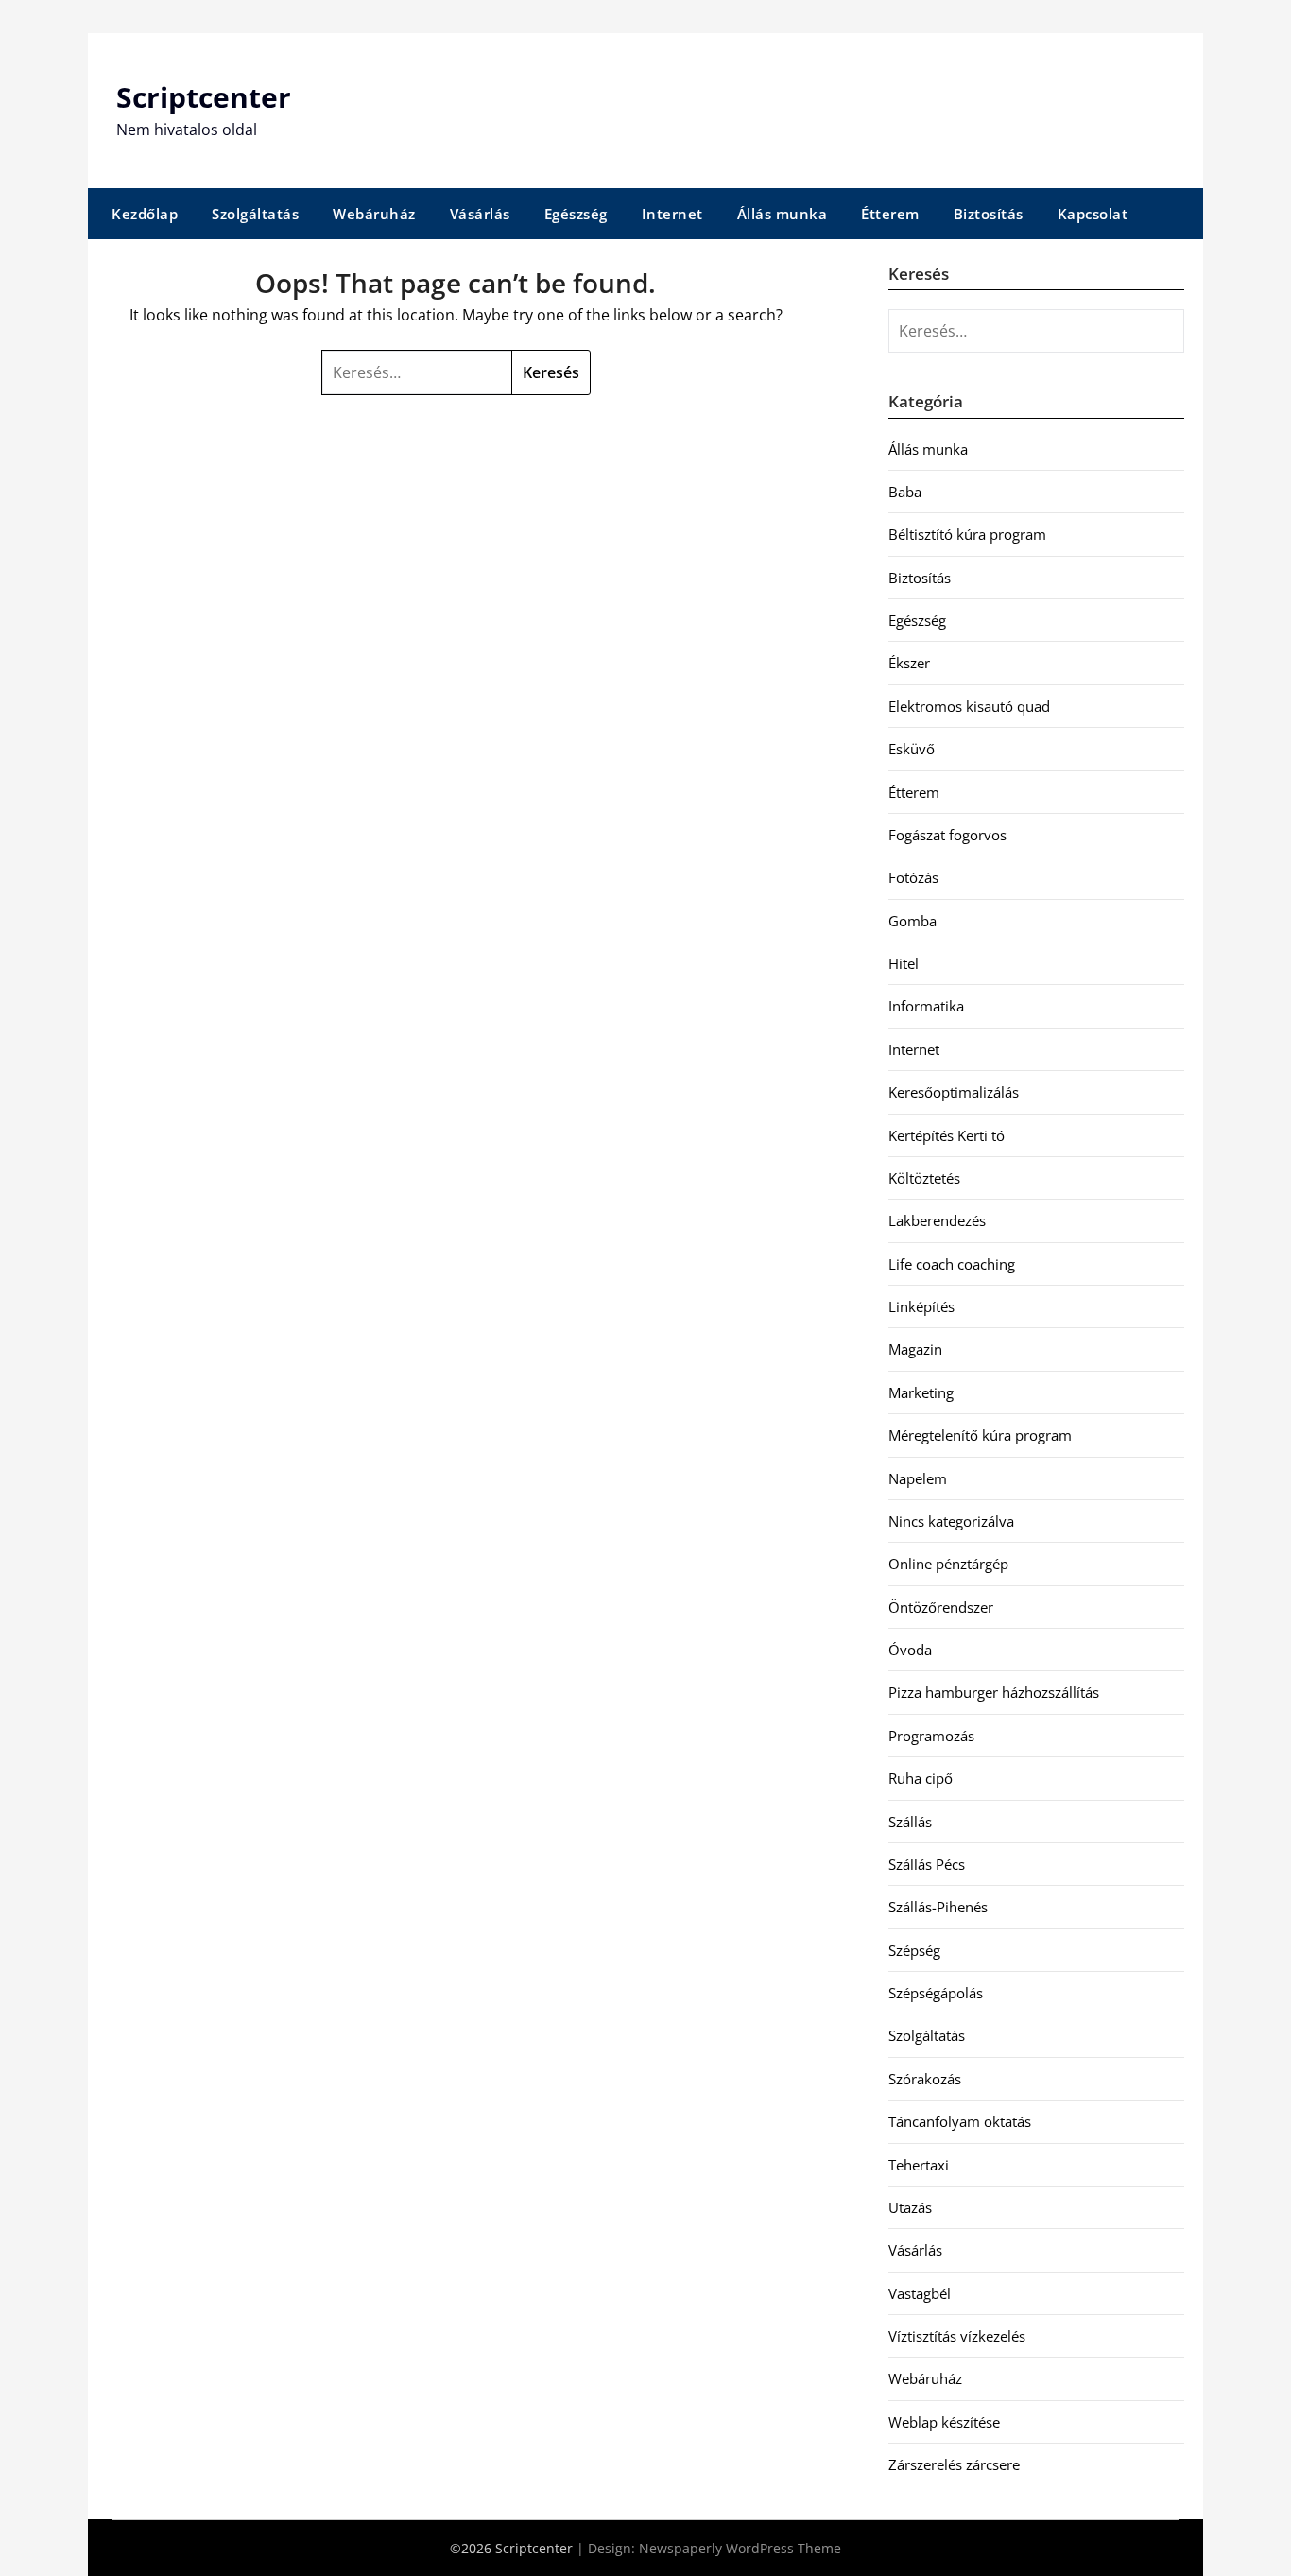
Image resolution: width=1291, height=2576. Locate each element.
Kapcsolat (1093, 214)
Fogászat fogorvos (947, 835)
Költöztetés (924, 1178)
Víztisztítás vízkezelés (957, 2336)
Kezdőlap (145, 214)
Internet (672, 214)
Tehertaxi (919, 2165)
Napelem (918, 1478)
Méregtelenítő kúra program (980, 1435)
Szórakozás (925, 2079)
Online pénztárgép (948, 1564)
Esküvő (912, 749)
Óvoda (910, 1650)
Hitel (904, 963)
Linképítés (921, 1306)
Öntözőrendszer (941, 1607)
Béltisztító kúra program (967, 534)
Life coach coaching (952, 1264)
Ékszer (909, 663)
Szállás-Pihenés (938, 1907)
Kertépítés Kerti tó (947, 1135)
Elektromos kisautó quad (969, 706)
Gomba (912, 921)
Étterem (890, 214)
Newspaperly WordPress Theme (740, 2548)
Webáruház (374, 214)
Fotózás (913, 877)
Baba (905, 492)
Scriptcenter (204, 97)
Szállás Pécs (927, 1864)
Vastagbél (920, 2293)
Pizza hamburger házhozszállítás (994, 1692)
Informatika (926, 1006)
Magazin (915, 1349)
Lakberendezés (937, 1220)
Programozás (931, 1736)
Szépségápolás (936, 1993)
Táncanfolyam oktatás (960, 2121)
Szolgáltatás (255, 214)
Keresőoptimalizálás (954, 1092)
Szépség (914, 1950)
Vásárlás (480, 214)
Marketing (921, 1392)
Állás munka (783, 214)
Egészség (576, 214)
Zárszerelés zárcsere (954, 2464)
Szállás (910, 1822)
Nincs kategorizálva (951, 1521)
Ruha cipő (921, 1778)
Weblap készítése (944, 2422)
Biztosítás (989, 214)
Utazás (910, 2207)
